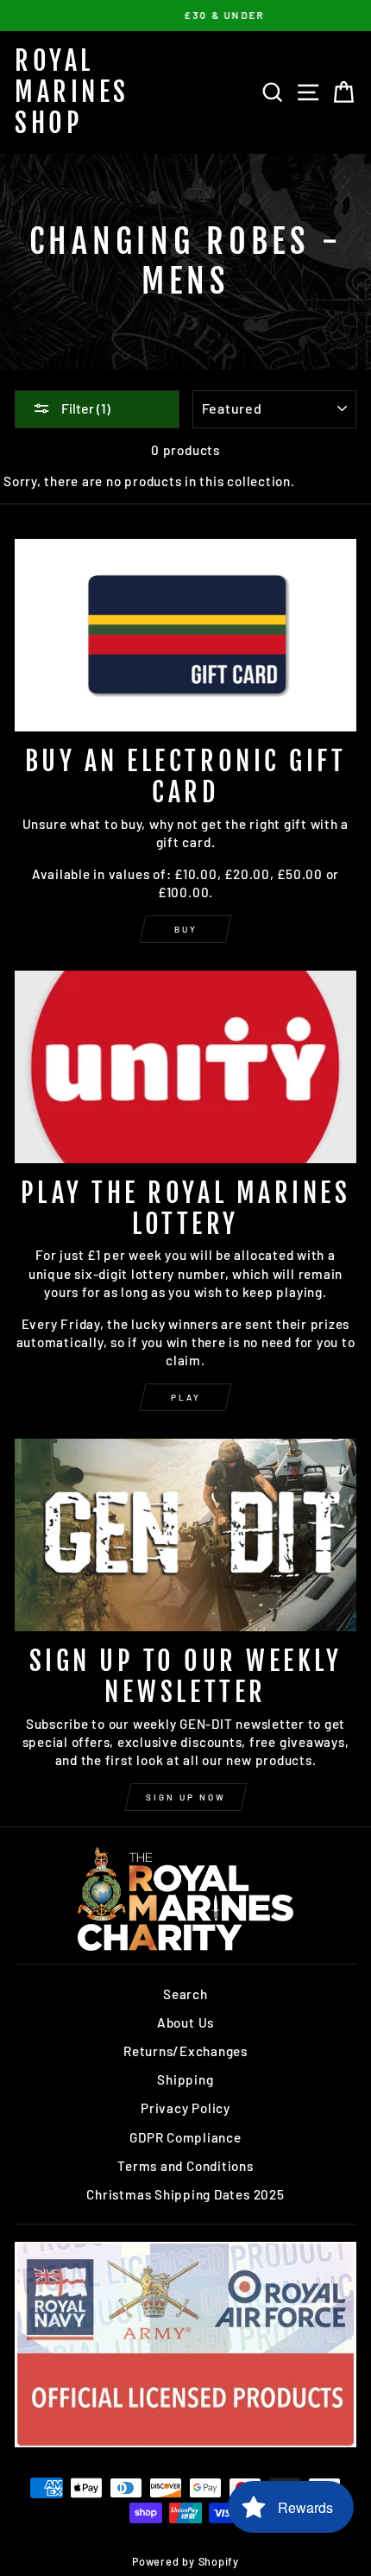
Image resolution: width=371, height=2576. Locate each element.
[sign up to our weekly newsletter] (185, 1535)
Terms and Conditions (185, 2166)
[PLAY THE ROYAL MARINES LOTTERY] (185, 1067)
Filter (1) (85, 408)
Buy (186, 929)
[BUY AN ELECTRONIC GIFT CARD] (185, 635)
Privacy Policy (185, 2108)
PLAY (186, 1397)
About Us (185, 2022)
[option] (185, 16)
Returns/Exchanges (185, 2051)
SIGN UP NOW (186, 1797)
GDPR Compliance (185, 2137)
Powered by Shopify (185, 2561)
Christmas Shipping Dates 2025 (185, 2194)
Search (185, 1994)
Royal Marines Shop (72, 92)
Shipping (185, 2079)
